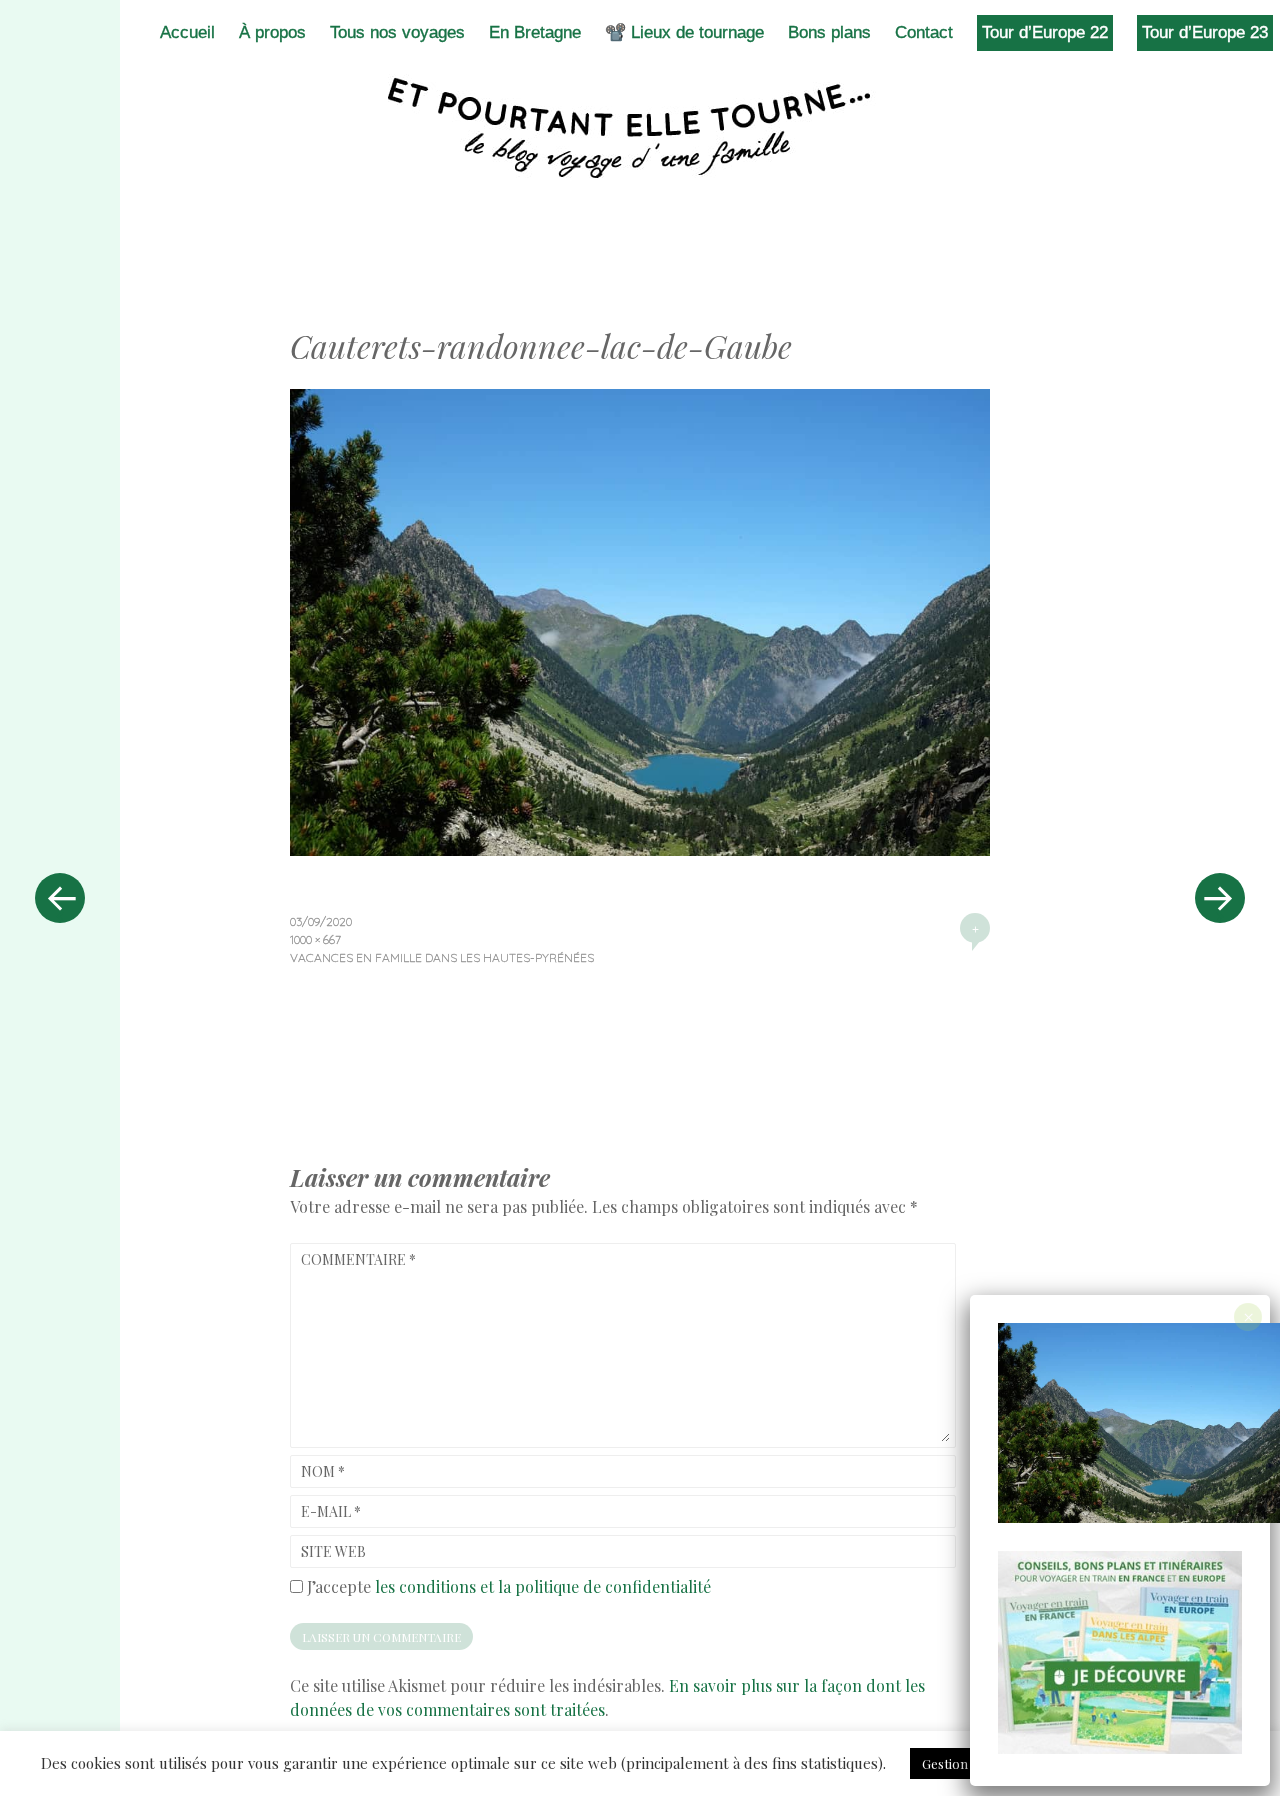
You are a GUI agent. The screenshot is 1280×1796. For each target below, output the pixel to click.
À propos (272, 32)
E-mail (331, 1511)
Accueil (187, 32)
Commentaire (358, 1259)
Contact (924, 32)
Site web (333, 1551)
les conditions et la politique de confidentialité (543, 1586)
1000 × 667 (315, 939)
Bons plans (829, 32)
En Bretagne (535, 32)
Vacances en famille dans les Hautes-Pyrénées (442, 957)
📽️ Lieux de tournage (684, 32)
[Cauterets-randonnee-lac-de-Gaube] (640, 849)
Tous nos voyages (397, 32)
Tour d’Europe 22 (1045, 32)
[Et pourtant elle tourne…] (640, 128)
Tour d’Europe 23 (1205, 32)
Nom (323, 1471)
